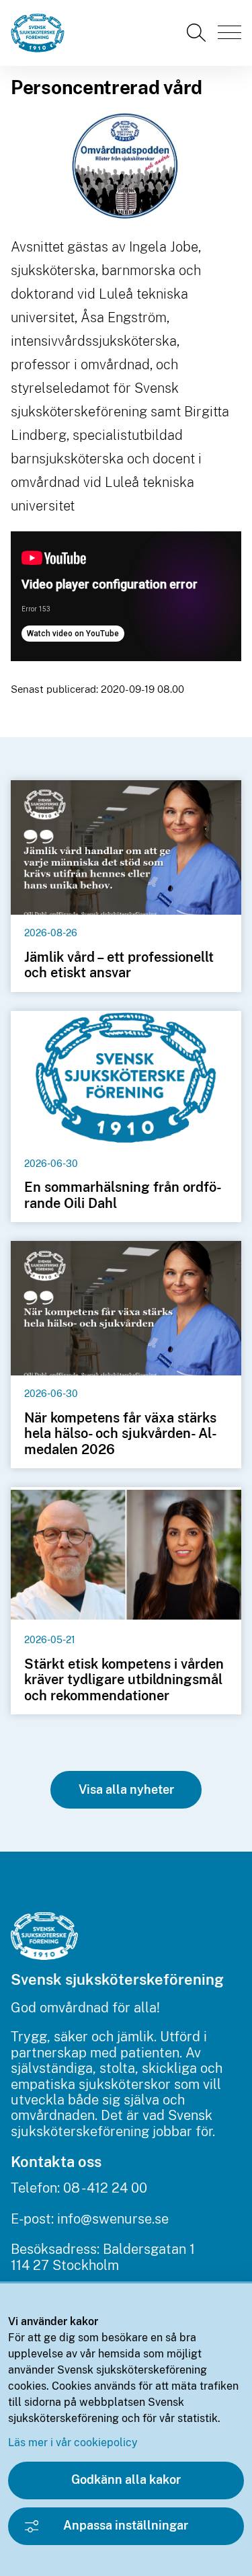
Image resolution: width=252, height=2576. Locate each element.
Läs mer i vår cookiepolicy (73, 2442)
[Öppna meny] (229, 32)
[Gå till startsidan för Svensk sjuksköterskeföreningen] (43, 33)
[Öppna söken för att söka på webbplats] (198, 33)
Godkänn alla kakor (126, 2479)
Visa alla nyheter (126, 1789)
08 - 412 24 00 (105, 2188)
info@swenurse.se (113, 2219)
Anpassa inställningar (126, 2525)
